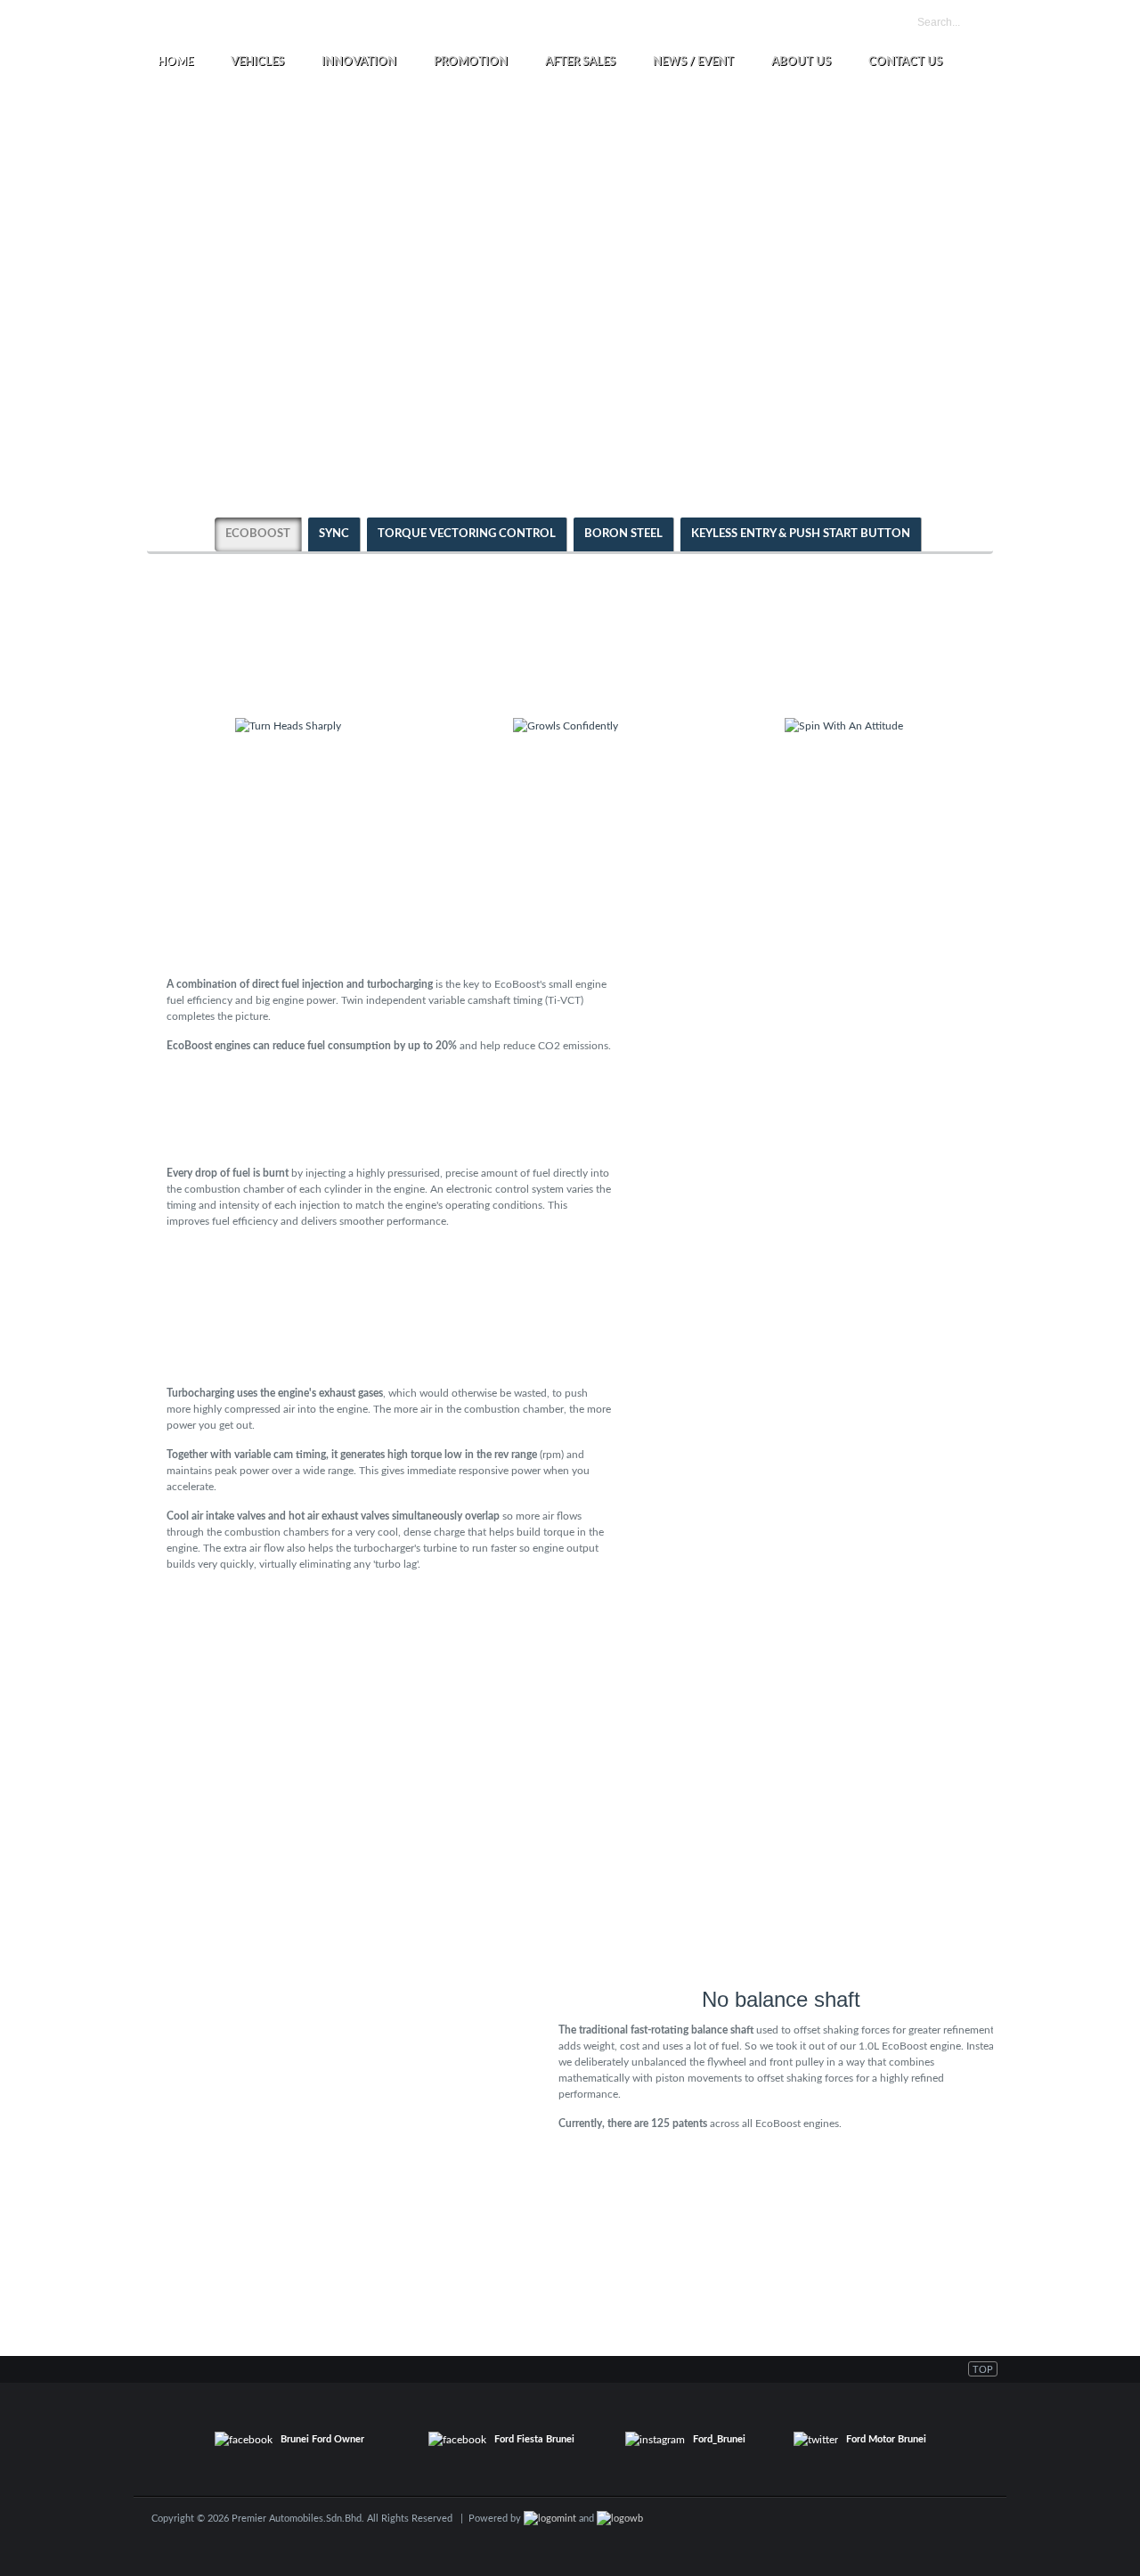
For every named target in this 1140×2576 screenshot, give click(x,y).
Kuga (464, 24)
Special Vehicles (590, 24)
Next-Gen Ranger (393, 24)
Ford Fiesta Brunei (534, 2439)
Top (983, 2370)
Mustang (515, 24)
